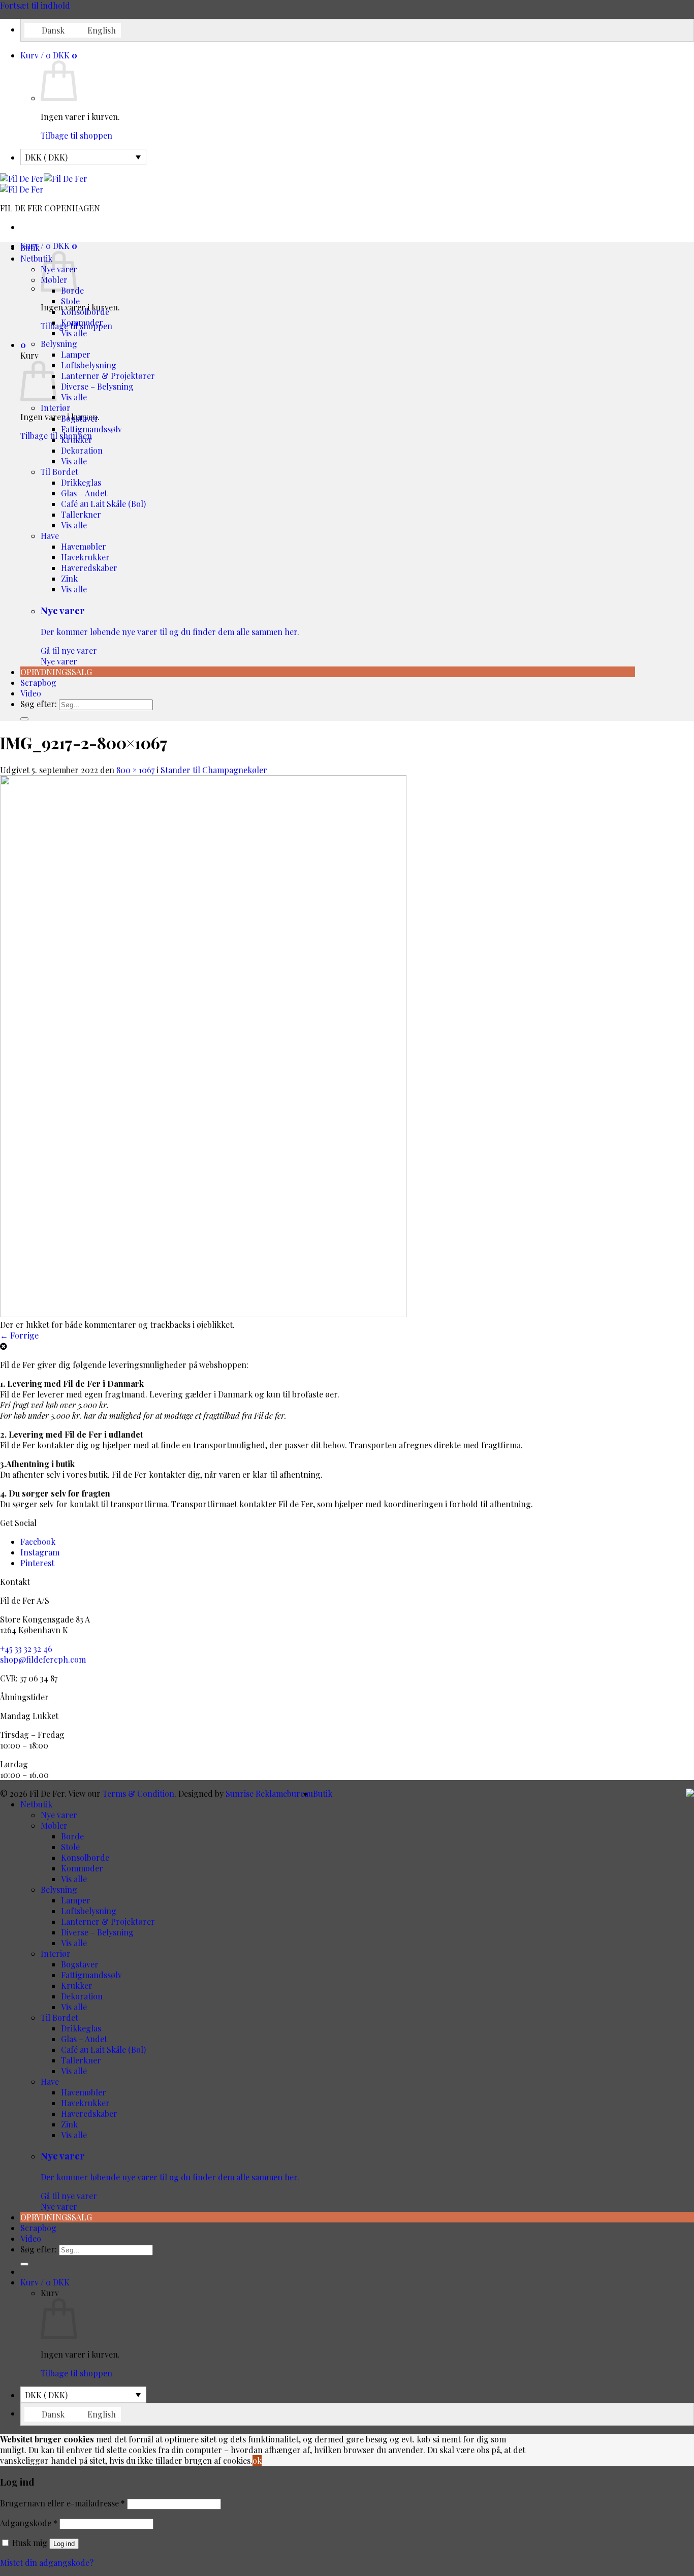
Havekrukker (85, 557)
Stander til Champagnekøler (214, 770)
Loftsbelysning (89, 365)
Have (50, 536)
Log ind (64, 2544)
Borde (72, 1836)
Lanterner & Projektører (108, 376)
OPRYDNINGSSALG (56, 672)
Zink (69, 578)
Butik (30, 248)
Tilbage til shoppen (76, 135)
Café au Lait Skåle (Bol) (103, 504)
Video (31, 693)
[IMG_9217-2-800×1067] (203, 1314)
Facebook (38, 1541)
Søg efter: (39, 704)
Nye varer (170, 635)
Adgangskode (29, 2523)
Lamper (76, 354)
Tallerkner (81, 514)
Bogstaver (80, 418)
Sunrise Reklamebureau (269, 1793)
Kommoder (82, 322)
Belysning (59, 344)
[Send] (24, 719)
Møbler (54, 1825)
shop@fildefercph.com (43, 1659)
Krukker (77, 440)
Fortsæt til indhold (35, 5)
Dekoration (82, 450)
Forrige (19, 1335)
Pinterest (37, 1563)
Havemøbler (84, 546)
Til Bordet (59, 472)
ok (257, 2460)
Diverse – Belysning (97, 386)
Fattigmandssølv (91, 429)
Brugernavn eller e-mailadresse (62, 2503)
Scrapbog (38, 682)
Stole (70, 301)
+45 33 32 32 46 (26, 1649)
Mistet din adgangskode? (47, 2563)
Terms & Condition (138, 1793)
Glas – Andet (84, 493)
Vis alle (74, 333)
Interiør (56, 408)
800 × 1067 (135, 770)
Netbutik (36, 258)
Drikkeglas (81, 482)
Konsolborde (85, 312)
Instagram (40, 1552)
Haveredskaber (89, 568)
